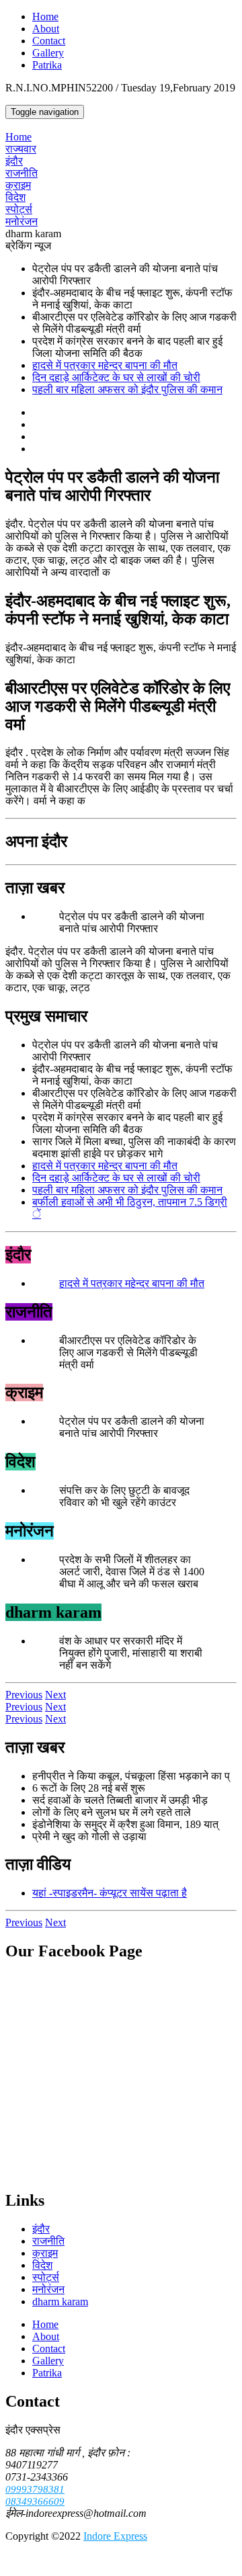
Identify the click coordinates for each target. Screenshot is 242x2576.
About (46, 29)
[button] (24, 1695)
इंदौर (14, 161)
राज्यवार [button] (21, 149)
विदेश (15, 197)
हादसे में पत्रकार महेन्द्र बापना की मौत (105, 365)
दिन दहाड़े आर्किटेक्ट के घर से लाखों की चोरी (116, 377)
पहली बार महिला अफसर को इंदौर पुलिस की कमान (127, 389)
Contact (49, 41)
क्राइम (18, 185)
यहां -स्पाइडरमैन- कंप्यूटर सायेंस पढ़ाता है (110, 1893)
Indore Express (115, 2536)
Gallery (48, 53)
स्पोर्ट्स (19, 209)
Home (45, 16)
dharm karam (60, 2301)
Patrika (47, 65)
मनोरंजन (22, 221)
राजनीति (22, 173)
